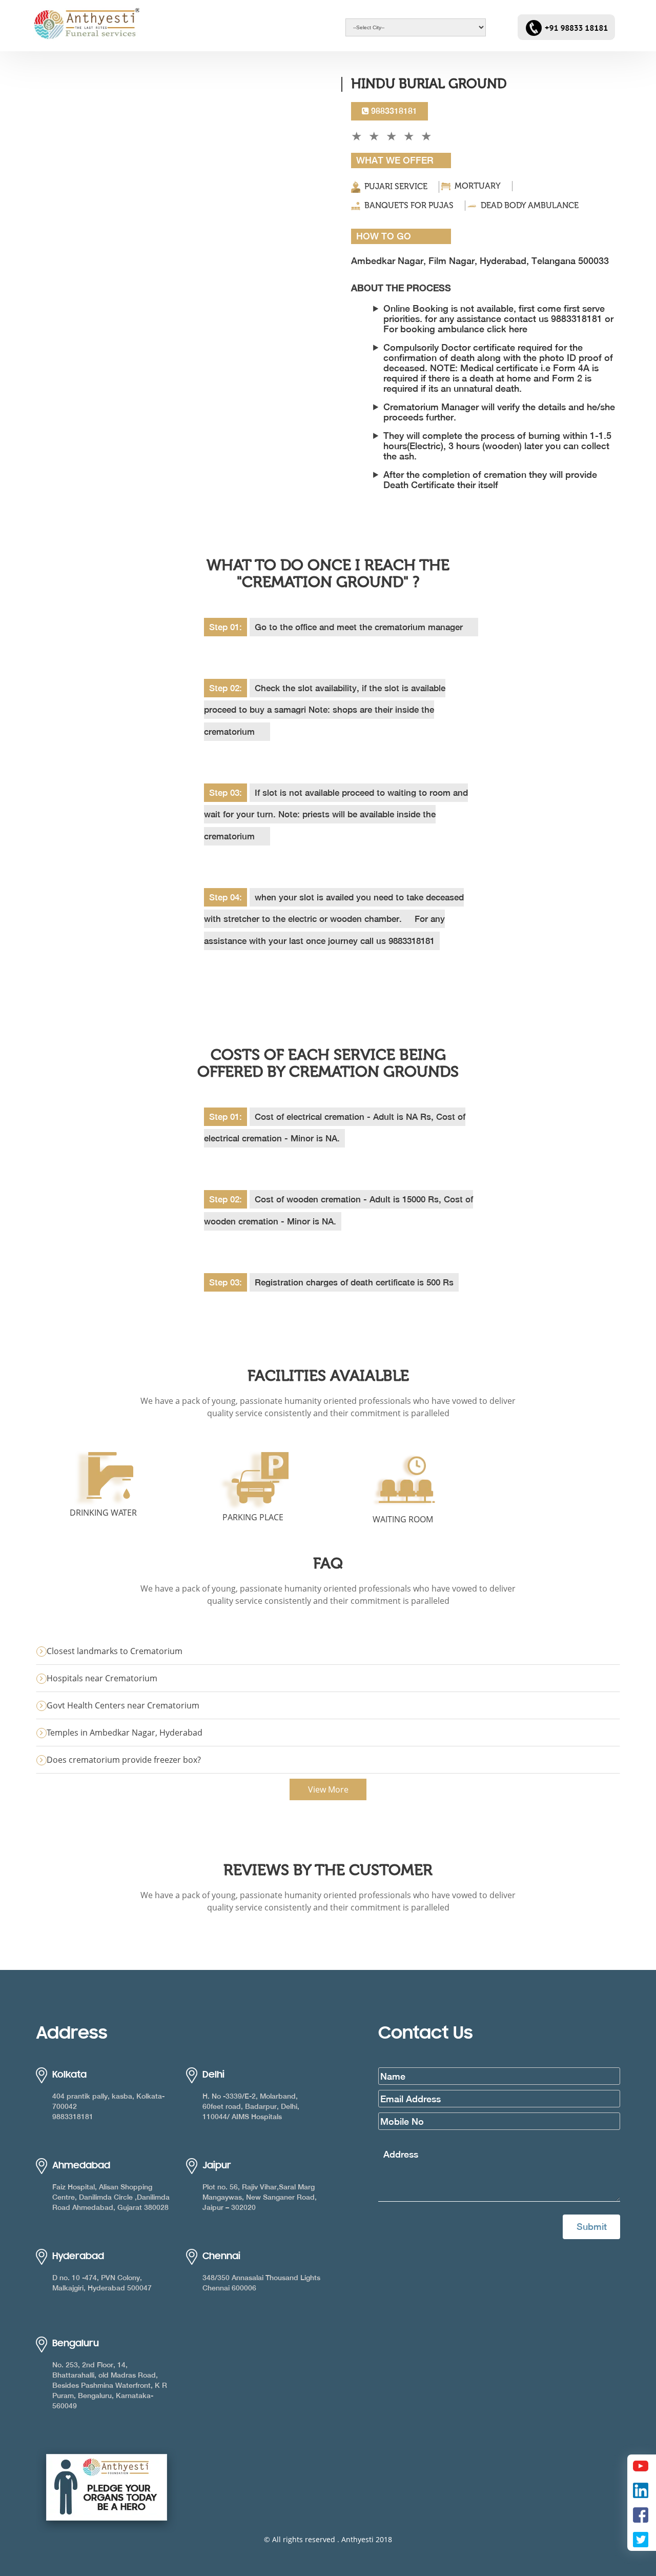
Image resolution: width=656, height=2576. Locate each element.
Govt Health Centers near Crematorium (123, 1705)
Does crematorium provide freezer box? (124, 1760)
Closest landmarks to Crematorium (115, 1651)
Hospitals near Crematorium (102, 1678)
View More (328, 1789)
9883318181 (393, 111)
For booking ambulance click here (455, 329)
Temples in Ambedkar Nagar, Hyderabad (125, 1733)
